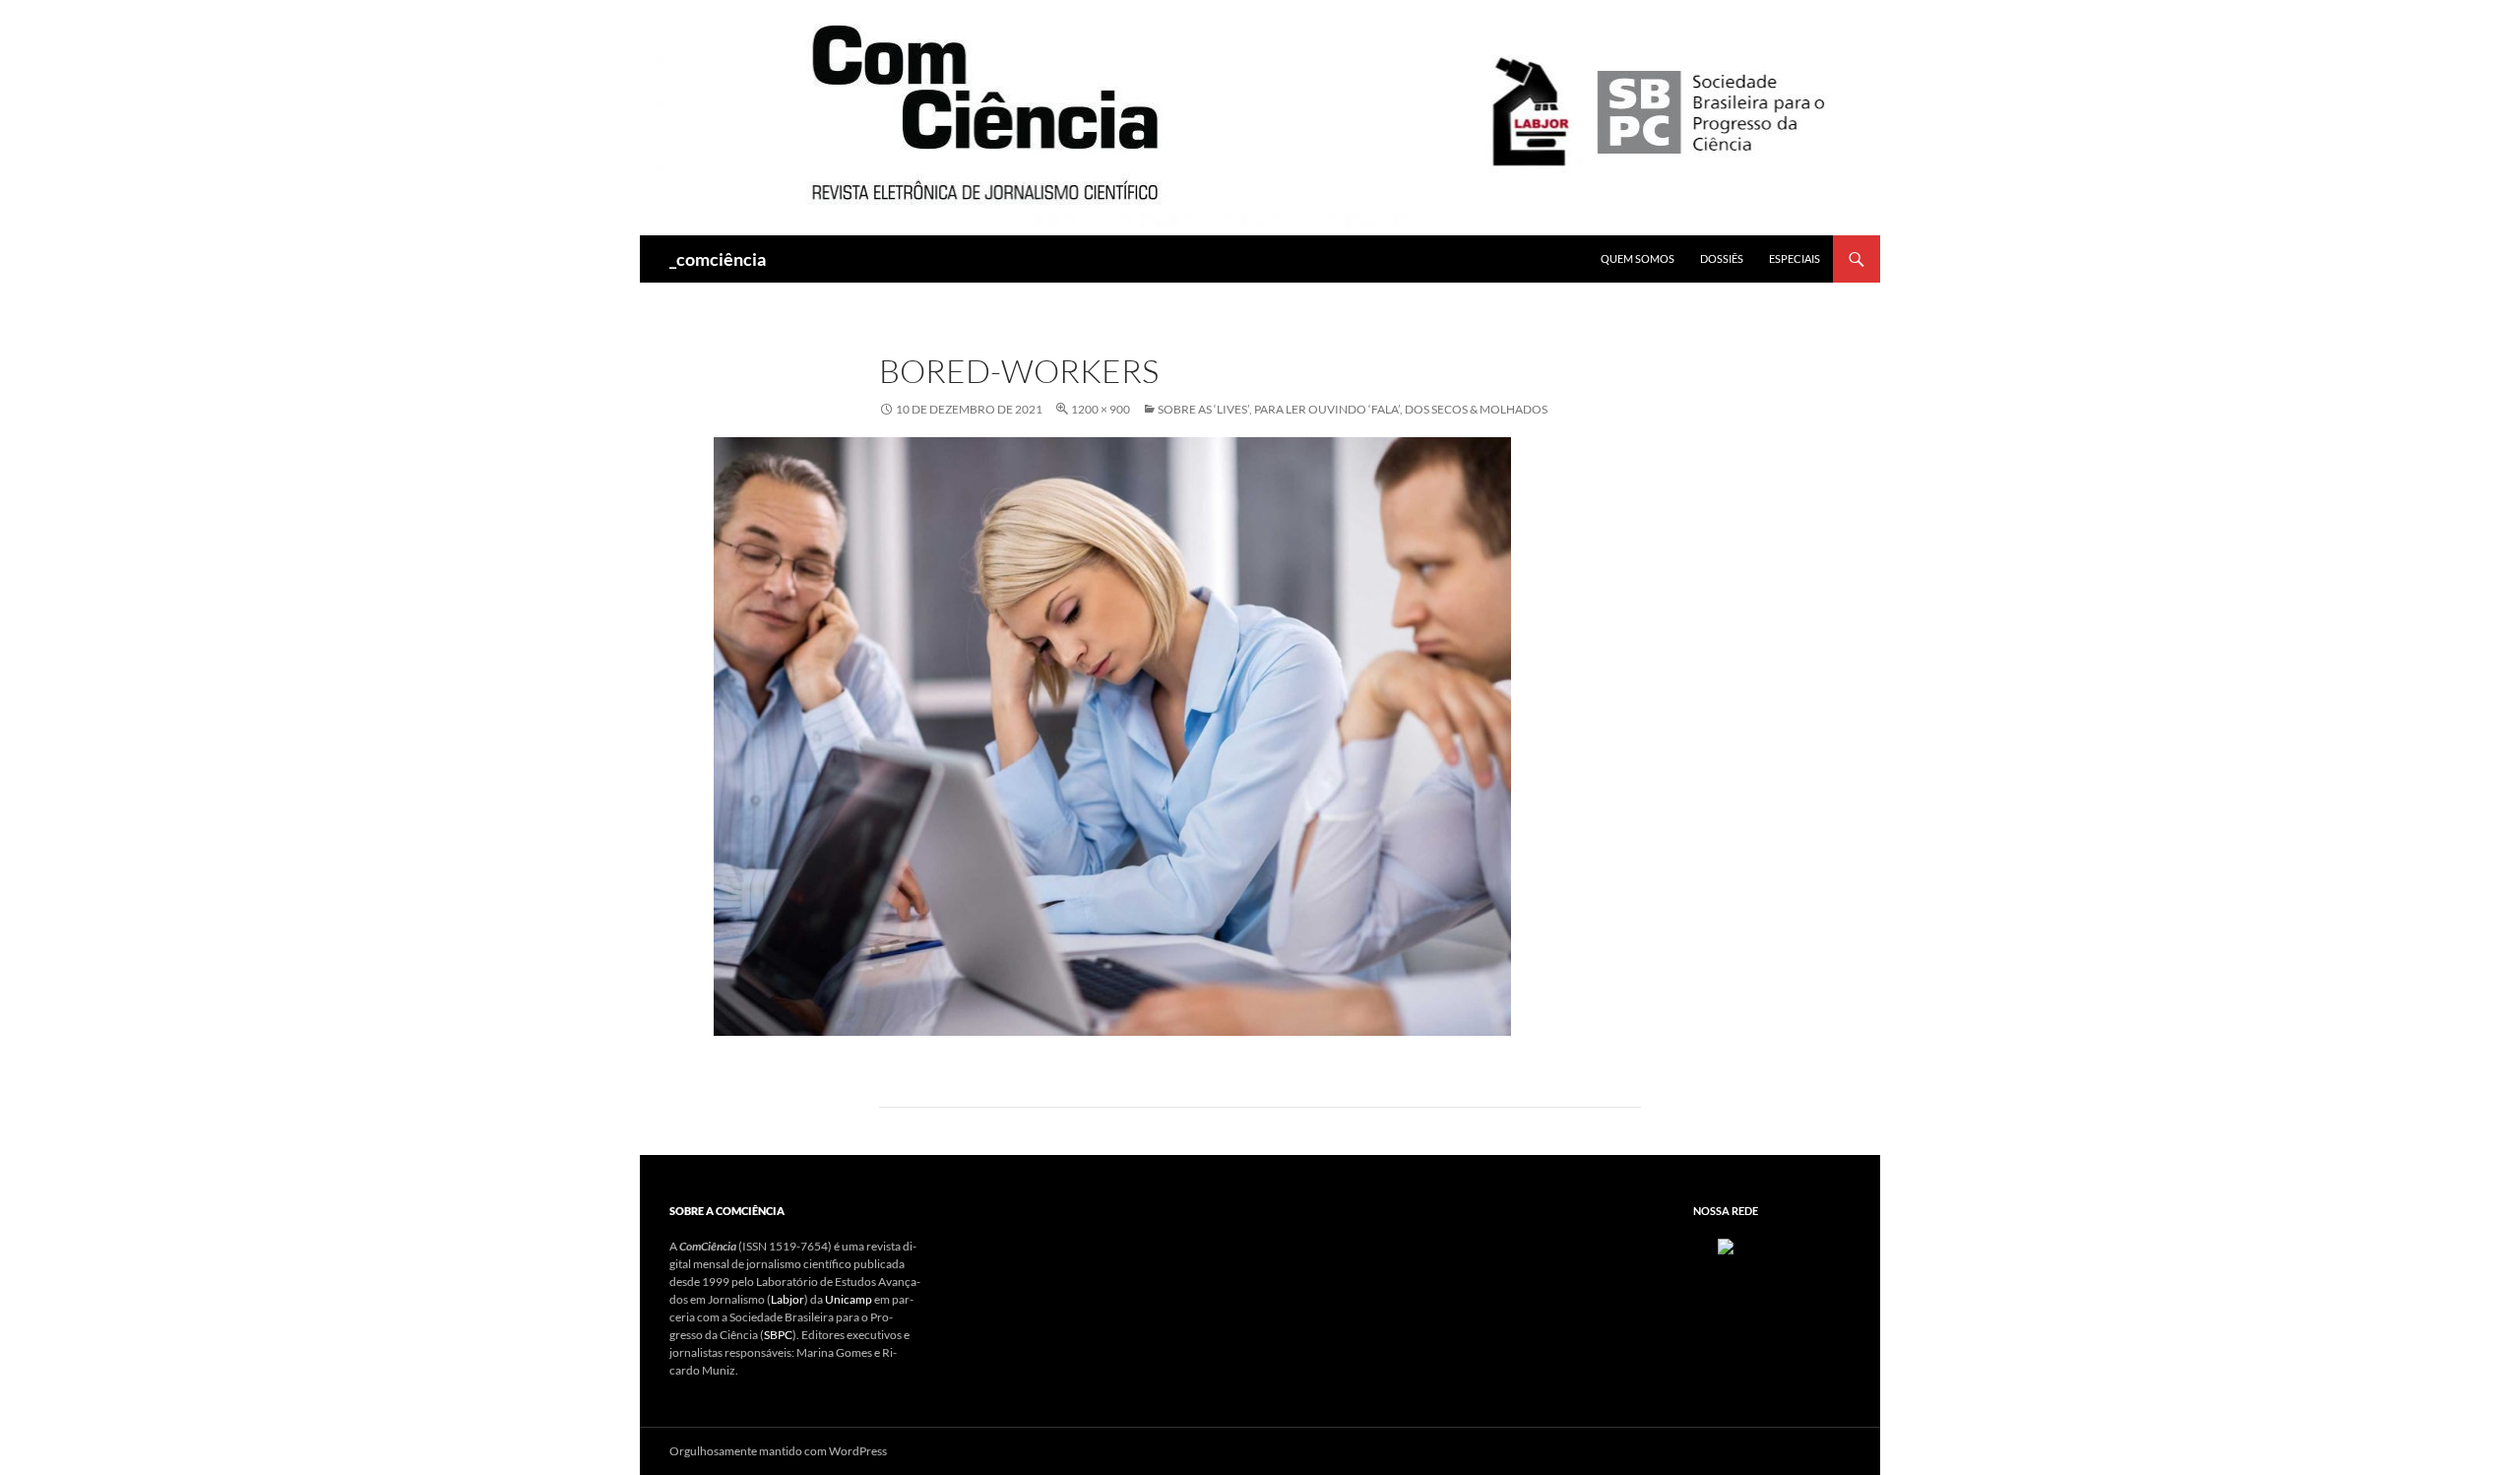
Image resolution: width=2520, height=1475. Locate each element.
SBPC (778, 1335)
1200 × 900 (1101, 409)
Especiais (1795, 258)
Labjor (787, 1299)
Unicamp (849, 1299)
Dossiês (1722, 258)
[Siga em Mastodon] (1726, 1246)
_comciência (718, 259)
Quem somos (1638, 258)
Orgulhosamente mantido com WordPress (778, 1451)
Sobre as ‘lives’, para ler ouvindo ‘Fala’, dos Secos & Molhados (1353, 409)
